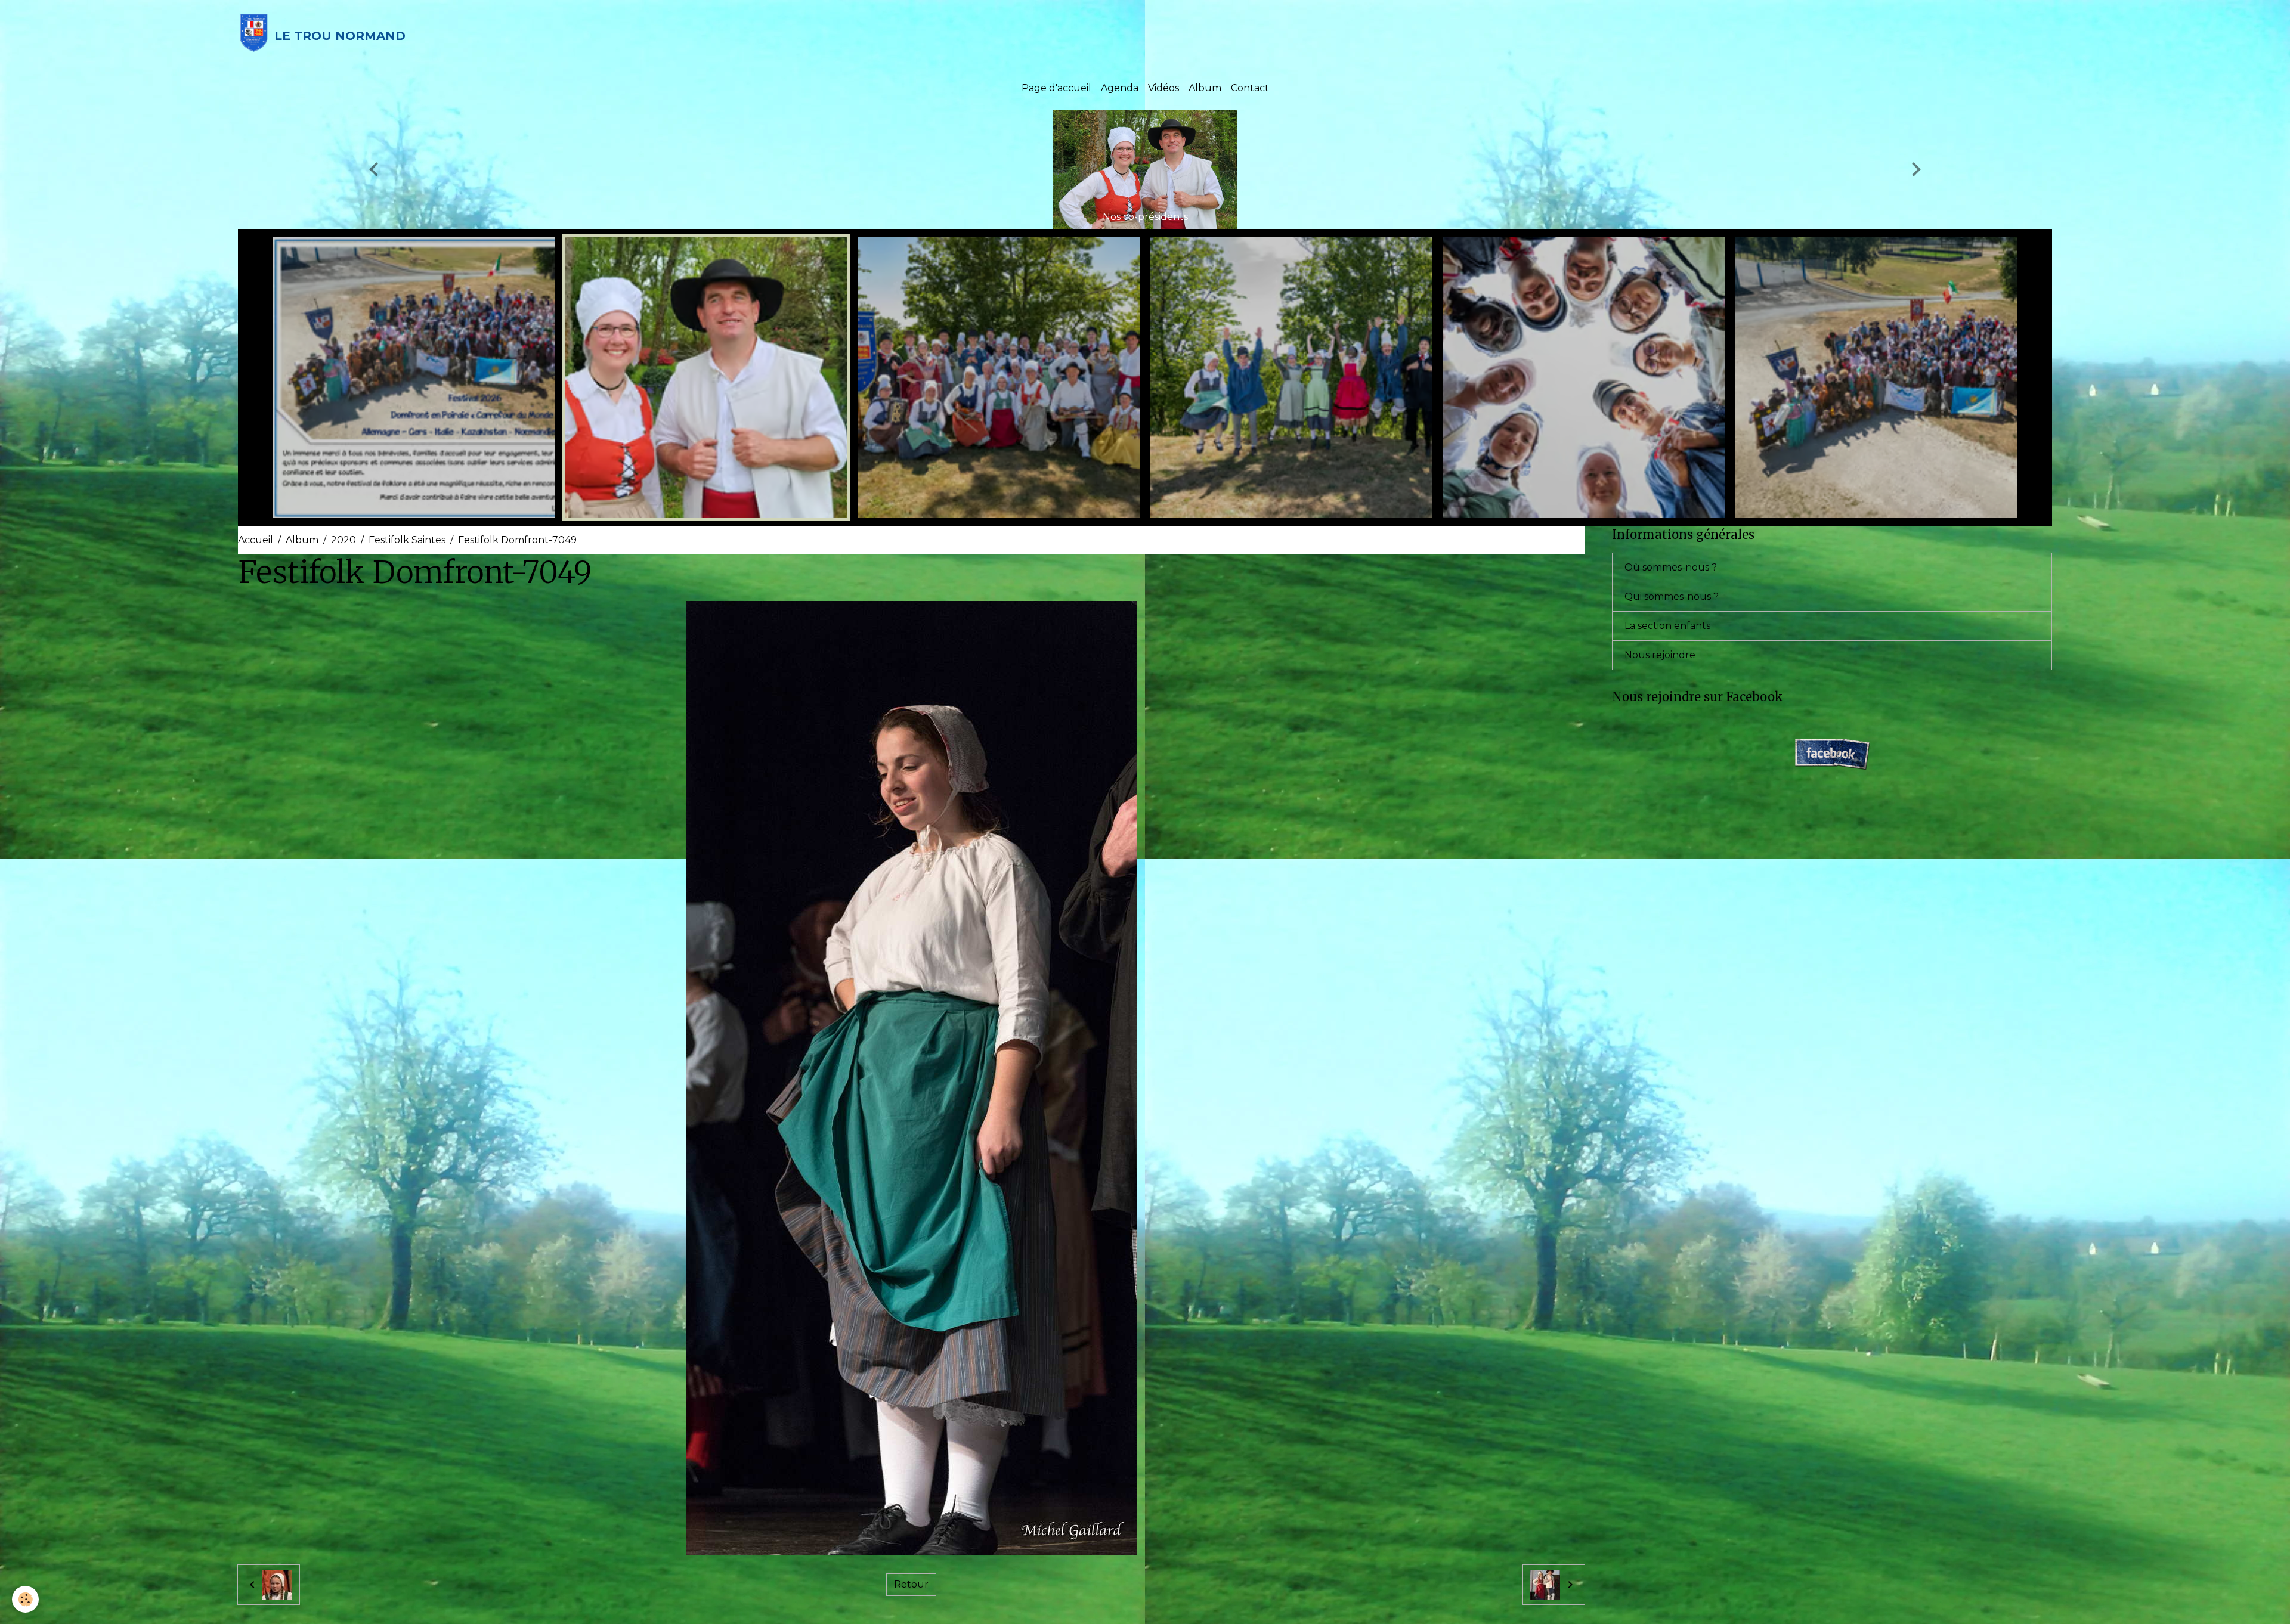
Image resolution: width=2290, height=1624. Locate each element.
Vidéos (1163, 88)
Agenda (1120, 88)
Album (1205, 88)
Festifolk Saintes (407, 540)
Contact (1250, 88)
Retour (911, 1584)
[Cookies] (25, 1599)
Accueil (256, 540)
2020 (343, 540)
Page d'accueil (1056, 88)
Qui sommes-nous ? (1672, 596)
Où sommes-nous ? (1671, 567)
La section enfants (1667, 626)
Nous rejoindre (1660, 655)
